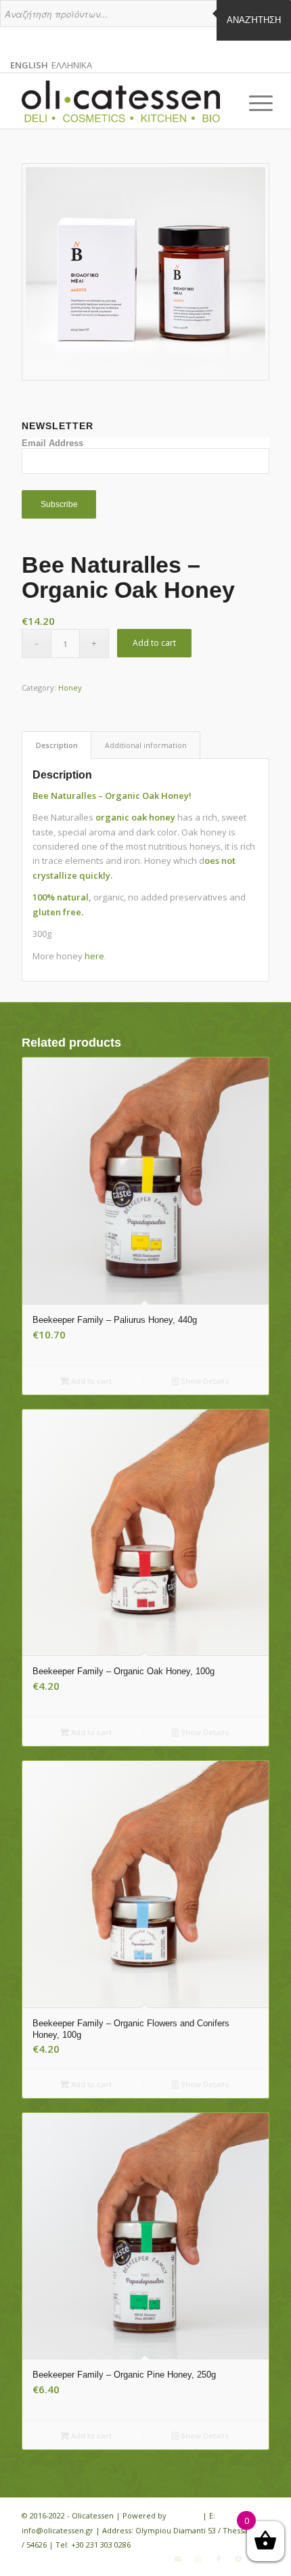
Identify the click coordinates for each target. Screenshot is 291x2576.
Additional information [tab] (146, 745)
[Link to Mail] (178, 2559)
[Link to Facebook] (219, 2559)
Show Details (204, 1381)
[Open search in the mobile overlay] (145, 20)
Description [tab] (57, 745)
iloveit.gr (184, 2515)
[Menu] (250, 103)
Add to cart (154, 643)
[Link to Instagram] (198, 2559)
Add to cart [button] (90, 1381)
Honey (70, 687)
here (94, 956)
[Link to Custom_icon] (239, 2559)
